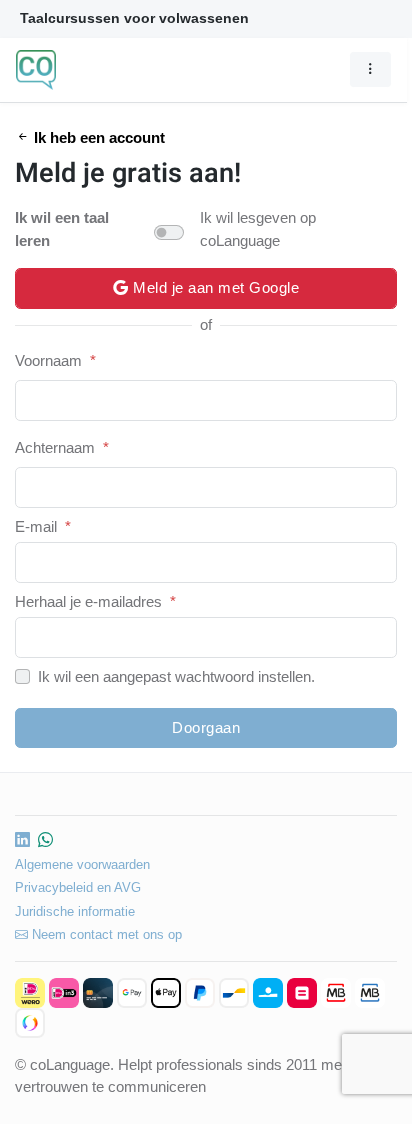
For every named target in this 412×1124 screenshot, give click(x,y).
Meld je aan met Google (214, 287)
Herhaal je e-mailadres (88, 601)
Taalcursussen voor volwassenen (134, 18)
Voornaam (48, 360)
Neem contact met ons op (105, 934)
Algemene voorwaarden (82, 864)
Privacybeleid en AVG (78, 887)
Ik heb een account (97, 137)
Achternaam (55, 447)
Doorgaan (206, 727)
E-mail (36, 526)
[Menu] (370, 69)
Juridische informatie (75, 911)
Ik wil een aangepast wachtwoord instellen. (176, 676)
